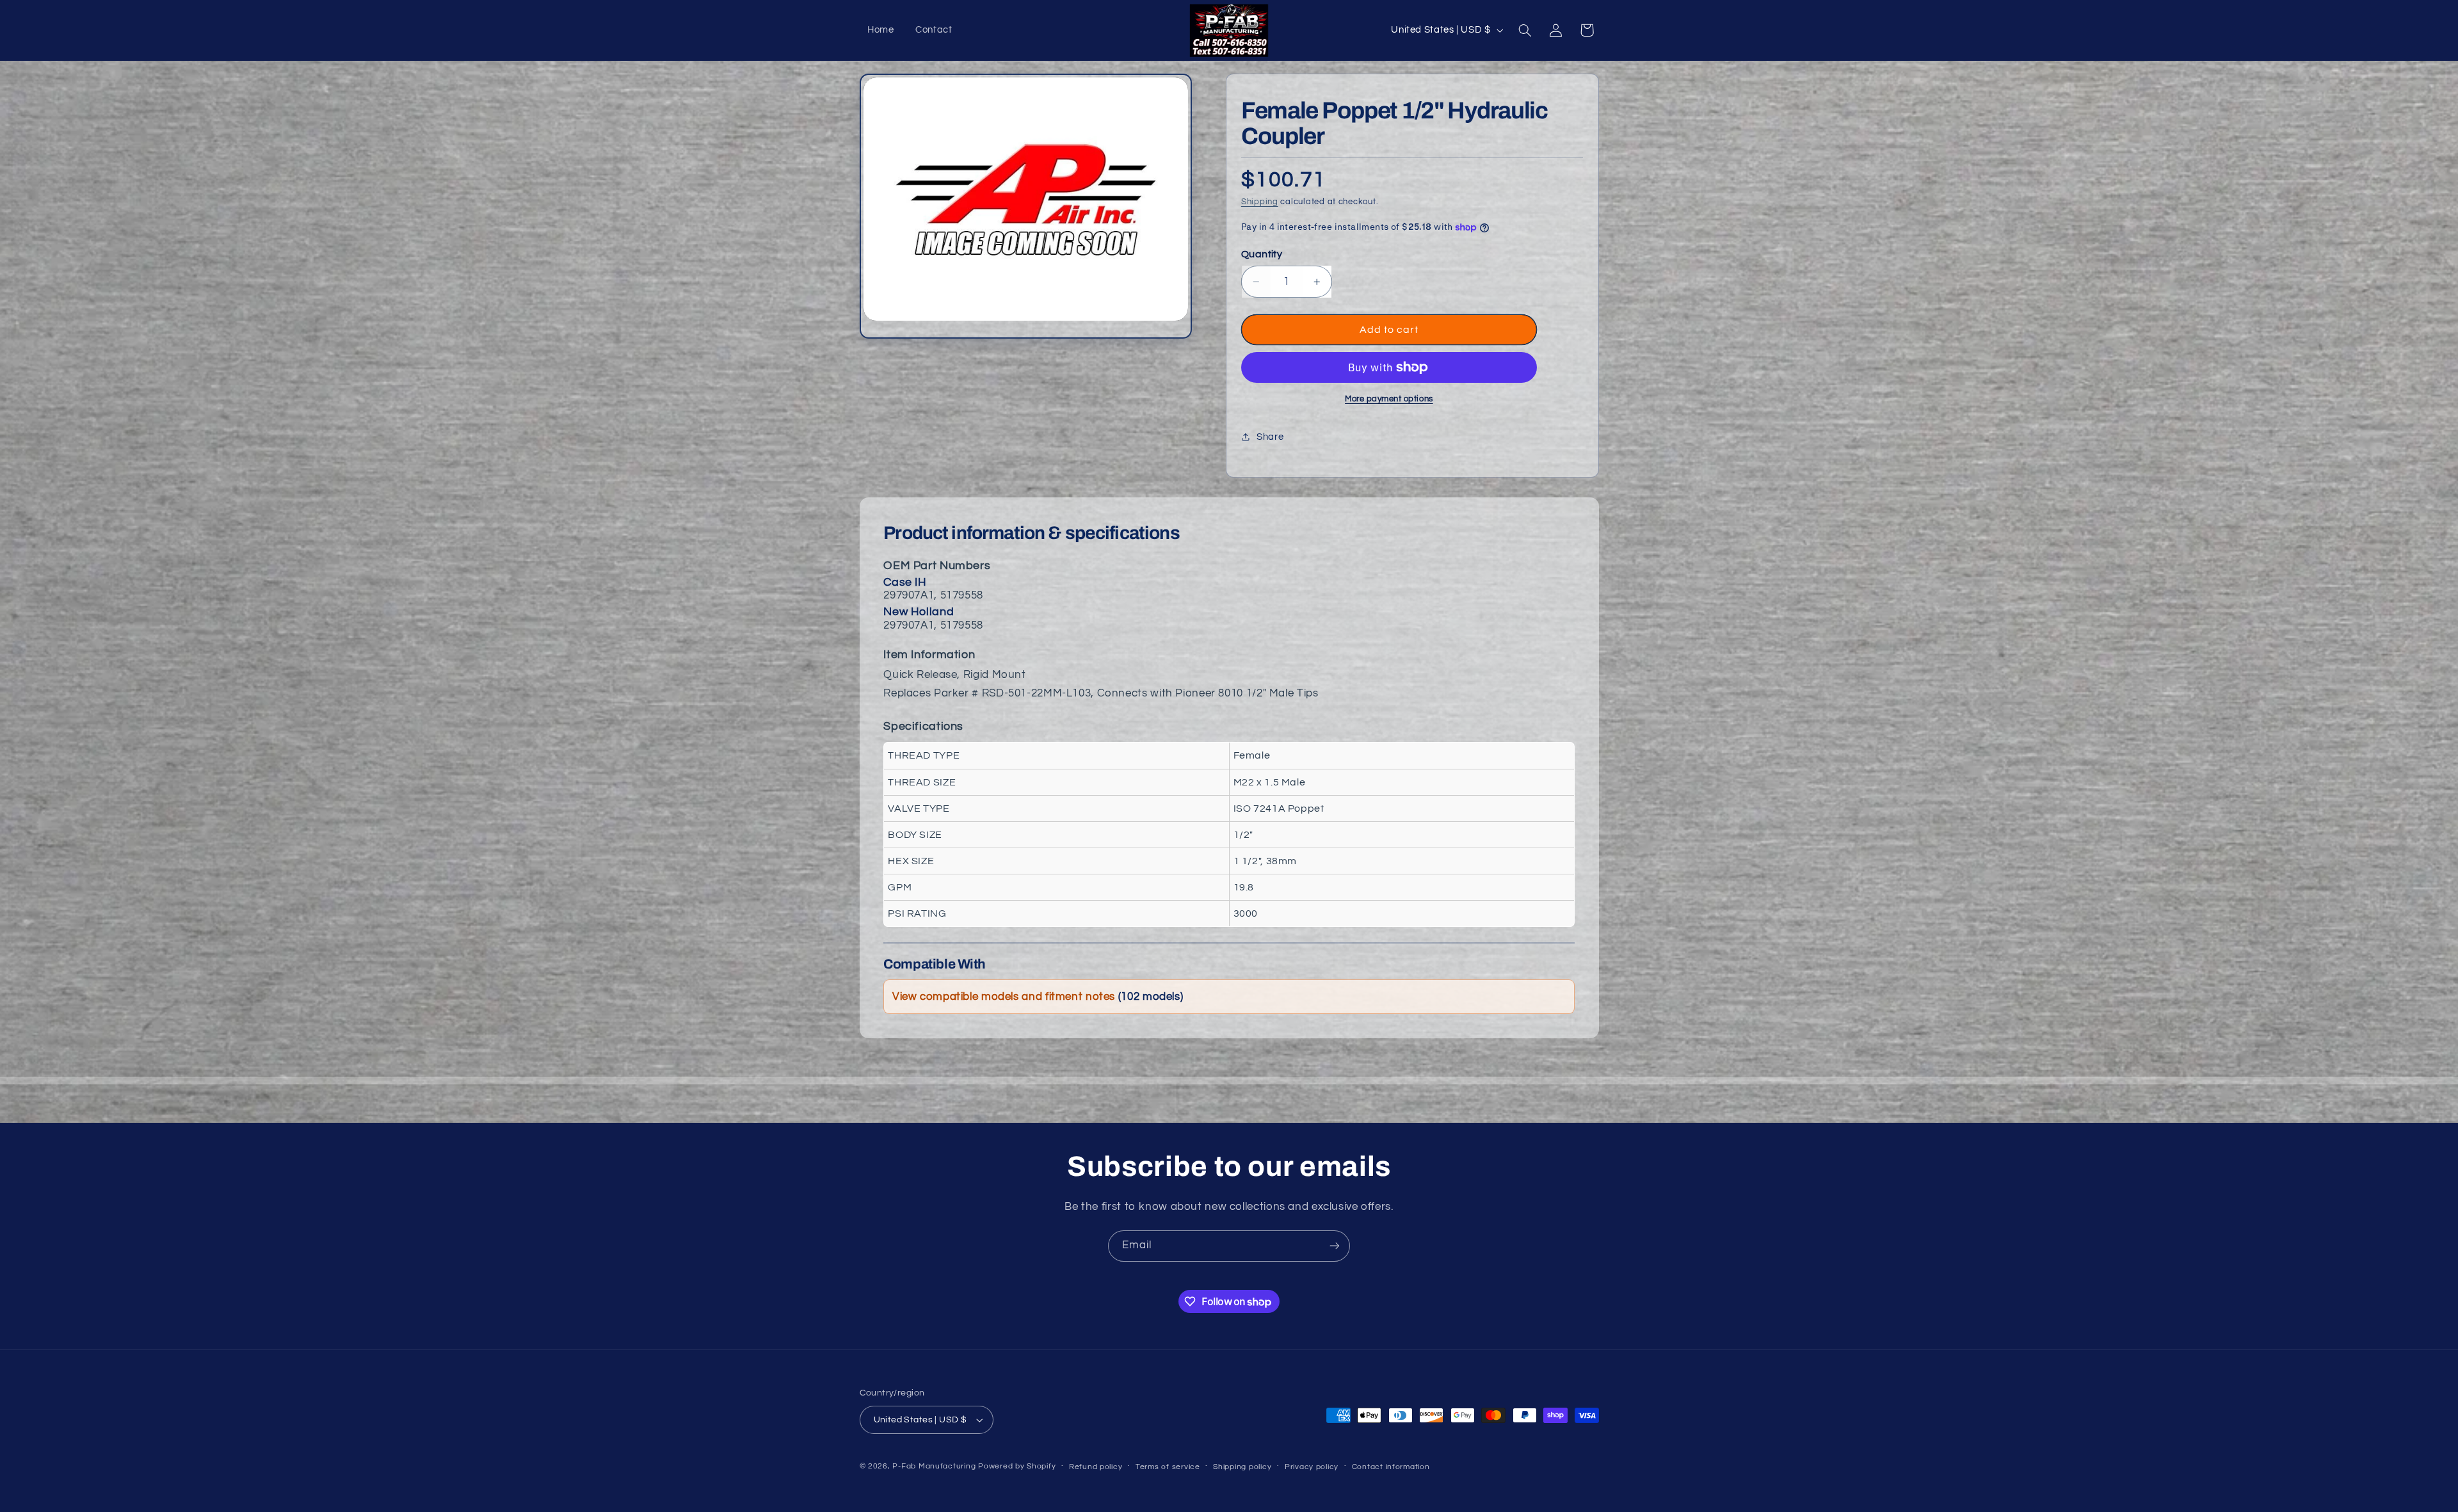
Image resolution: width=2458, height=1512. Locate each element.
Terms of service (1168, 1467)
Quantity (1262, 254)
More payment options (1389, 399)
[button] (1525, 30)
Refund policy (1096, 1467)
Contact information (1391, 1467)
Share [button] (1270, 437)
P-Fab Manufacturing (934, 1466)
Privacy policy (1312, 1467)
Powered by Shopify (1017, 1466)
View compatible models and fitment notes (1038, 997)
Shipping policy (1242, 1467)
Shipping (1260, 202)
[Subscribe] (1335, 1246)
